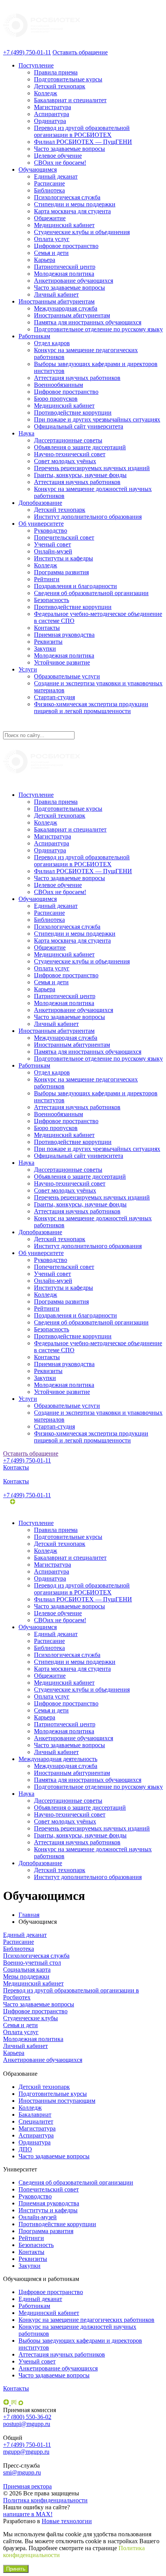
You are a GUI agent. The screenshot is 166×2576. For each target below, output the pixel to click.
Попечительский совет (64, 537)
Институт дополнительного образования (88, 517)
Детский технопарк (60, 86)
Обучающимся (38, 170)
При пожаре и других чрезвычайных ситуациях (97, 419)
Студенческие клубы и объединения (82, 232)
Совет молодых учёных (65, 461)
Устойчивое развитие (62, 662)
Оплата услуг (52, 239)
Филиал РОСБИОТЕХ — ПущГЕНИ (83, 142)
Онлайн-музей (53, 551)
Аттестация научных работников (77, 378)
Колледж (46, 93)
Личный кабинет (56, 294)
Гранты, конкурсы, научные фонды (80, 475)
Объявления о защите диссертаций (80, 447)
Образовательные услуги (67, 676)
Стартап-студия (54, 697)
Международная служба (66, 308)
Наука (26, 433)
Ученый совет (53, 544)
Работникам (34, 336)
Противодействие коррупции (73, 412)
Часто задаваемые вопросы (69, 149)
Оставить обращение (80, 52)
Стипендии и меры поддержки (75, 204)
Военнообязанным (58, 385)
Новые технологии (67, 2521)
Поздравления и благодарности (75, 586)
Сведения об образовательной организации (91, 593)
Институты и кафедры (64, 558)
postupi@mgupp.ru (27, 2424)
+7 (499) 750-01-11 (27, 52)
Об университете (41, 524)
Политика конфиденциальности (45, 2500)
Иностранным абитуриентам (57, 301)
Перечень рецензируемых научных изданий (92, 468)
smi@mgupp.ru (22, 2472)
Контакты (47, 628)
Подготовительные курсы (68, 79)
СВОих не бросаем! (60, 163)
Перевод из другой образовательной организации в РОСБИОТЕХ (82, 131)
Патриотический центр (65, 267)
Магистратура (53, 107)
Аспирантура (52, 114)
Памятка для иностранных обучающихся (88, 322)
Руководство (51, 531)
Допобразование (40, 503)
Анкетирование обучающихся (74, 281)
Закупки (45, 649)
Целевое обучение (58, 156)
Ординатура (50, 121)
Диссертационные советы (68, 440)
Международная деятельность (58, 1759)
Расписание (49, 183)
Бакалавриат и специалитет (70, 100)
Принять (16, 2569)
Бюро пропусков (56, 399)
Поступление (36, 65)
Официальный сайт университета (79, 426)
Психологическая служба (67, 197)
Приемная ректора (27, 2486)
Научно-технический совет (70, 454)
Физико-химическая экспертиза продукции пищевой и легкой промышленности (91, 708)
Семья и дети (51, 253)
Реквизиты (48, 642)
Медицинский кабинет (64, 225)
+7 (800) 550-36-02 (27, 2417)
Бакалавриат (35, 2115)
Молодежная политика (64, 274)
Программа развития (61, 572)
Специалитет (36, 2121)
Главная (29, 1915)
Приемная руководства (64, 635)
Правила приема (56, 72)
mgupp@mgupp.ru (26, 2452)
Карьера (45, 260)
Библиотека (49, 190)
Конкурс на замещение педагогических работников (86, 2320)
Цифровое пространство (66, 246)
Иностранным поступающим (57, 2101)
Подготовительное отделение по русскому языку (98, 329)
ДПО (25, 2149)
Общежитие (50, 218)
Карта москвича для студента (72, 211)
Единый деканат (56, 176)
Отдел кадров (52, 343)
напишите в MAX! (28, 2514)
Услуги (28, 669)
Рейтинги (47, 579)
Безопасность (52, 600)
